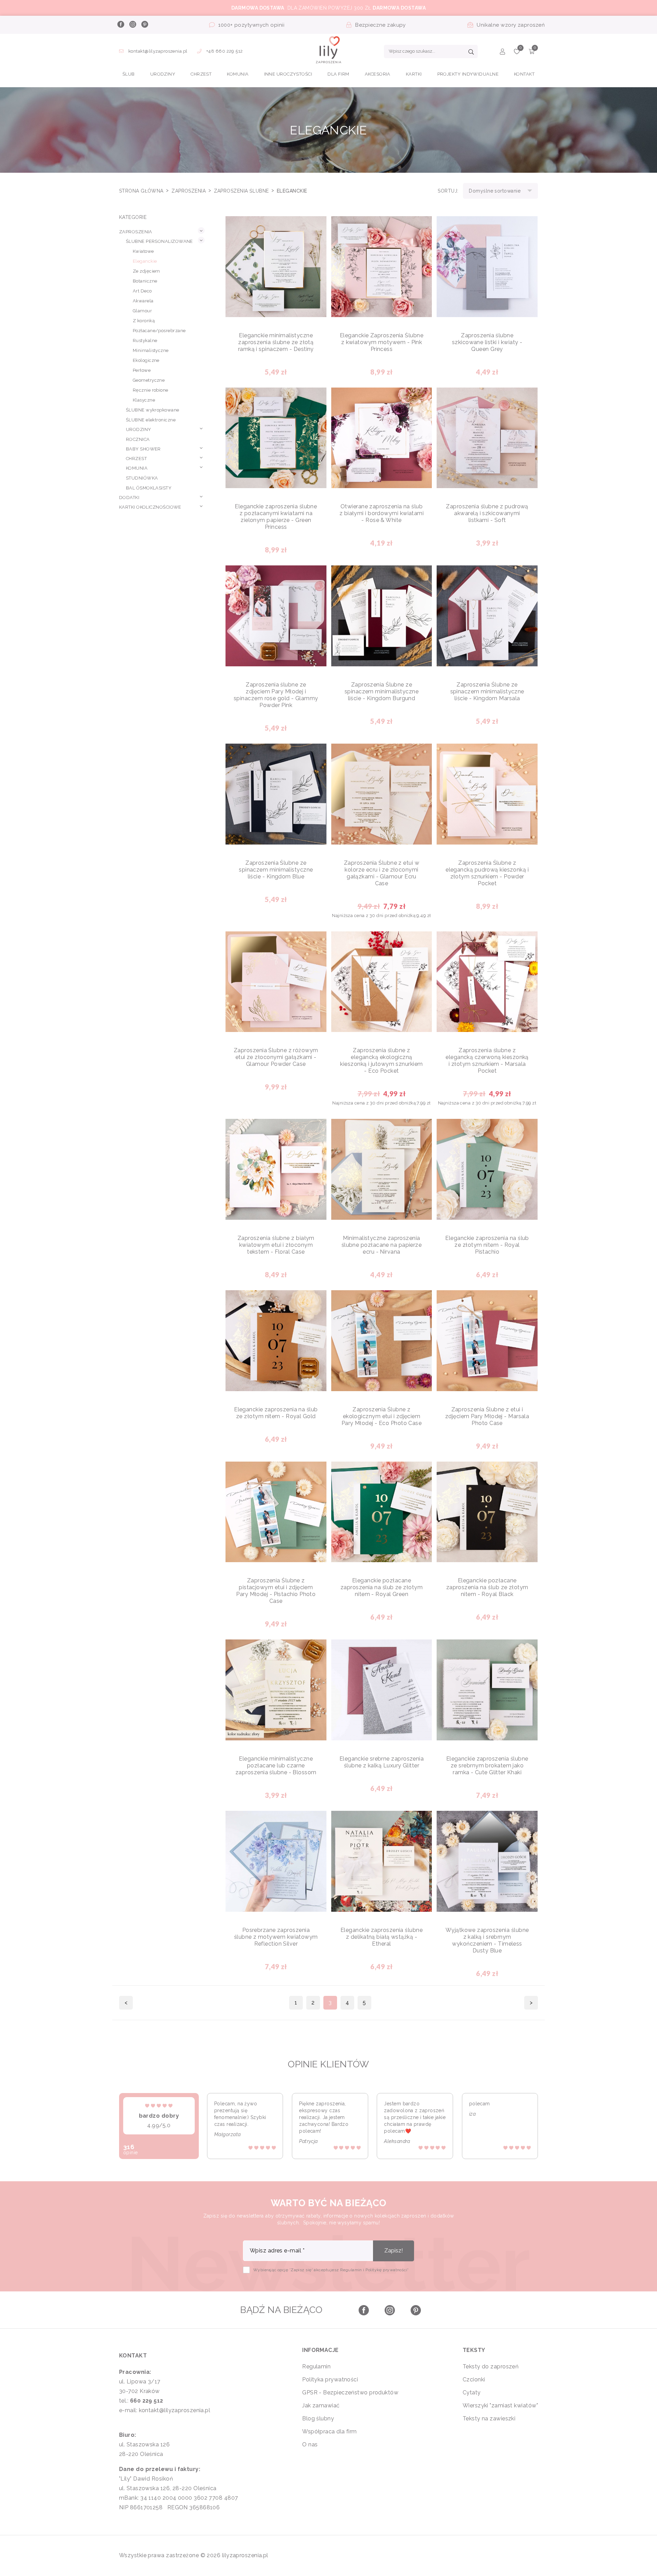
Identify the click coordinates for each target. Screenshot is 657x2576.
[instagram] (132, 25)
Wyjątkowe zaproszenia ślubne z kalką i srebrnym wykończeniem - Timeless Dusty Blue (487, 1940)
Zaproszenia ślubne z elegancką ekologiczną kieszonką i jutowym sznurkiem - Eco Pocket (381, 1061)
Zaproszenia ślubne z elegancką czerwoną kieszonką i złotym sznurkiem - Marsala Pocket (487, 1061)
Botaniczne (145, 281)
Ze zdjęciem (146, 271)
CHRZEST (201, 74)
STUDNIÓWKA (142, 478)
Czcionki (474, 2379)
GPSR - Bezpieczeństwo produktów (350, 2392)
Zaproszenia (189, 191)
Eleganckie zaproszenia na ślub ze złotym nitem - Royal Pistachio (487, 1245)
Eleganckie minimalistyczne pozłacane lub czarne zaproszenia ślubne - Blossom (276, 1766)
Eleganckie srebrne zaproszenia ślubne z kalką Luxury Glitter (382, 1762)
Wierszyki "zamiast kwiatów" (500, 2405)
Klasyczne (144, 400)
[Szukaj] (471, 53)
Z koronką (144, 321)
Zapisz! (394, 2251)
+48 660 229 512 (224, 51)
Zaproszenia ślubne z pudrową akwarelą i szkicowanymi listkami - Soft (487, 513)
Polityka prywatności (330, 2379)
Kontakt (524, 74)
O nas (310, 2444)
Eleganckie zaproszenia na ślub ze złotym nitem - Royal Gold (276, 1413)
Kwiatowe (143, 251)
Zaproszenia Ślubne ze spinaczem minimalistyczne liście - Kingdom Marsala (487, 691)
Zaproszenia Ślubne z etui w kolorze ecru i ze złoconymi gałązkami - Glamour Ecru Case (382, 873)
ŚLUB (129, 74)
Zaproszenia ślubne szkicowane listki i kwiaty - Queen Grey (487, 342)
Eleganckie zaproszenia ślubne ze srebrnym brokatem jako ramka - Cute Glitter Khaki (487, 1766)
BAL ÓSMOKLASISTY (149, 488)
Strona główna (142, 191)
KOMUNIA (238, 74)
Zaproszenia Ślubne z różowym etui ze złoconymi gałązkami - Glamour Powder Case (276, 1057)
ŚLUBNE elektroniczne (151, 420)
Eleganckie (145, 261)
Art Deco (142, 291)
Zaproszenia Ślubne (242, 191)
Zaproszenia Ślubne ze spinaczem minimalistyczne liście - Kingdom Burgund (382, 691)
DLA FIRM (338, 74)
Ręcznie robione (151, 390)
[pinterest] (144, 25)
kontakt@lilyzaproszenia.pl (158, 51)
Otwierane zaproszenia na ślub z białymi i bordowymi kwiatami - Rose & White (382, 513)
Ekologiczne (146, 360)
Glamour (142, 311)
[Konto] (503, 53)
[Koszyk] (532, 53)
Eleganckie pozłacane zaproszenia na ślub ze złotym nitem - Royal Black (487, 1587)
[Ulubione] (517, 53)
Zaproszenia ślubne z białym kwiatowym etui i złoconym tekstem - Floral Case (276, 1245)
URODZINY (163, 74)
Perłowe (142, 370)
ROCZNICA (138, 439)
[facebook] (120, 25)
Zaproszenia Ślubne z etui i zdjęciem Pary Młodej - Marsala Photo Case (487, 1416)
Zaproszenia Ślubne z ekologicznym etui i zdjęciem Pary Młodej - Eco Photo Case (382, 1416)
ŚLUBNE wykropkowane (153, 410)
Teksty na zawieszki (489, 2418)
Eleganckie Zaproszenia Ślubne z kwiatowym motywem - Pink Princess (382, 342)
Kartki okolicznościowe (150, 507)
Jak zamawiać (321, 2405)
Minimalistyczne (151, 350)
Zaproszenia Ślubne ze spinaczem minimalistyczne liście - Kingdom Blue (276, 870)
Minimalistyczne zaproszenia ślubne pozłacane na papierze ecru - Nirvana (382, 1245)
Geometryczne (149, 380)
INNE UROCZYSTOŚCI (288, 74)
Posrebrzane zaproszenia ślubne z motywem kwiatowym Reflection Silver (276, 1937)
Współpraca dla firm (330, 2431)
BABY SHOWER (143, 449)
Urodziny (139, 429)
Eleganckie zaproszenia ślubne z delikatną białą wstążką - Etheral (382, 1937)
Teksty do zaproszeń (491, 2366)
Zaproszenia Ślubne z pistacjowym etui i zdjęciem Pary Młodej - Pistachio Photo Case (276, 1591)
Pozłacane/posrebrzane (159, 331)
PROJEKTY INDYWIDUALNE (468, 74)
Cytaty (472, 2392)
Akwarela (143, 301)
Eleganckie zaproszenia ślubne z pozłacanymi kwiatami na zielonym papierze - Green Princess (276, 517)
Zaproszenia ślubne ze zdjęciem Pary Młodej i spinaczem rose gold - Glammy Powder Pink (276, 695)
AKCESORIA (378, 74)
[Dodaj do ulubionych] (316, 227)
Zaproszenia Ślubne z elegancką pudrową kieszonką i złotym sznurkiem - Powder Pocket (487, 873)
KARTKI (414, 74)
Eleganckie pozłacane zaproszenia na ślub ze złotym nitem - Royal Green (382, 1587)
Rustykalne (145, 341)
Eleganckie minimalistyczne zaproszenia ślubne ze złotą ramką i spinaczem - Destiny (276, 342)
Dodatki (129, 498)
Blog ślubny (318, 2418)
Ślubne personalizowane (159, 241)
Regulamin (316, 2366)
